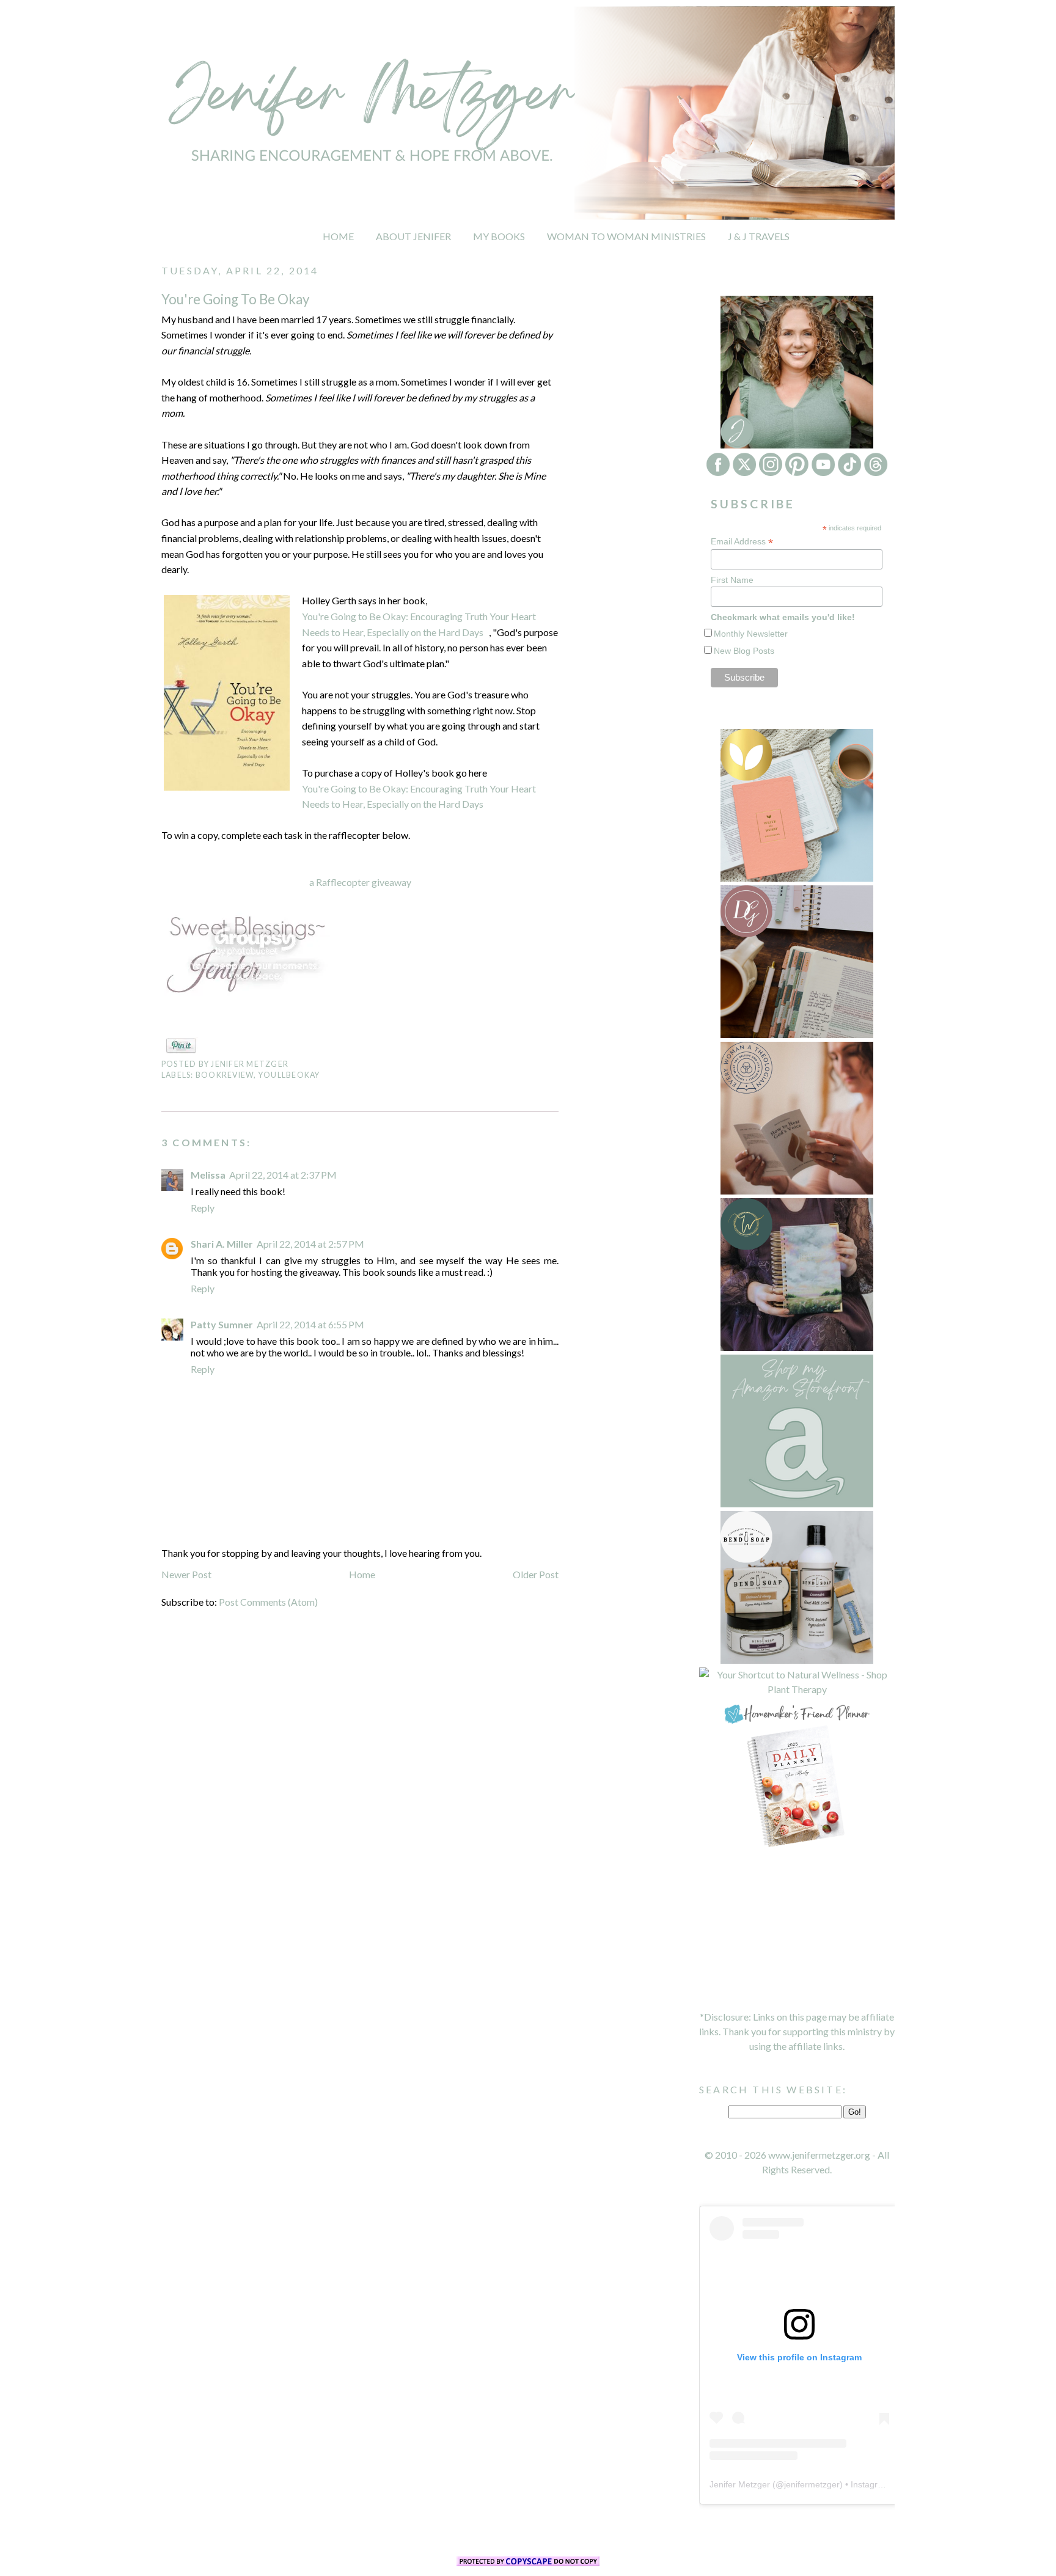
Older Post (536, 1574)
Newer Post (186, 1574)
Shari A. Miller (222, 1244)
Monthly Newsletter (751, 634)
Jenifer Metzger (740, 2484)
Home (362, 1574)
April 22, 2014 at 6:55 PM (310, 1324)
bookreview (225, 1075)
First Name (732, 580)
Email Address (742, 542)
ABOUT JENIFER (413, 236)
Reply (203, 1208)
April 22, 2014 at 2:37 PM (283, 1175)
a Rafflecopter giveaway (360, 882)
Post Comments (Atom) (268, 1602)
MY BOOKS (499, 236)
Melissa (208, 1175)
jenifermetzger (812, 2484)
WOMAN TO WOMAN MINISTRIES (626, 236)
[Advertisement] (797, 1930)
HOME (338, 236)
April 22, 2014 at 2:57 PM (310, 1244)
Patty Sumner (222, 1324)
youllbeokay (289, 1075)
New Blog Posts (744, 651)
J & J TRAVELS (759, 236)
